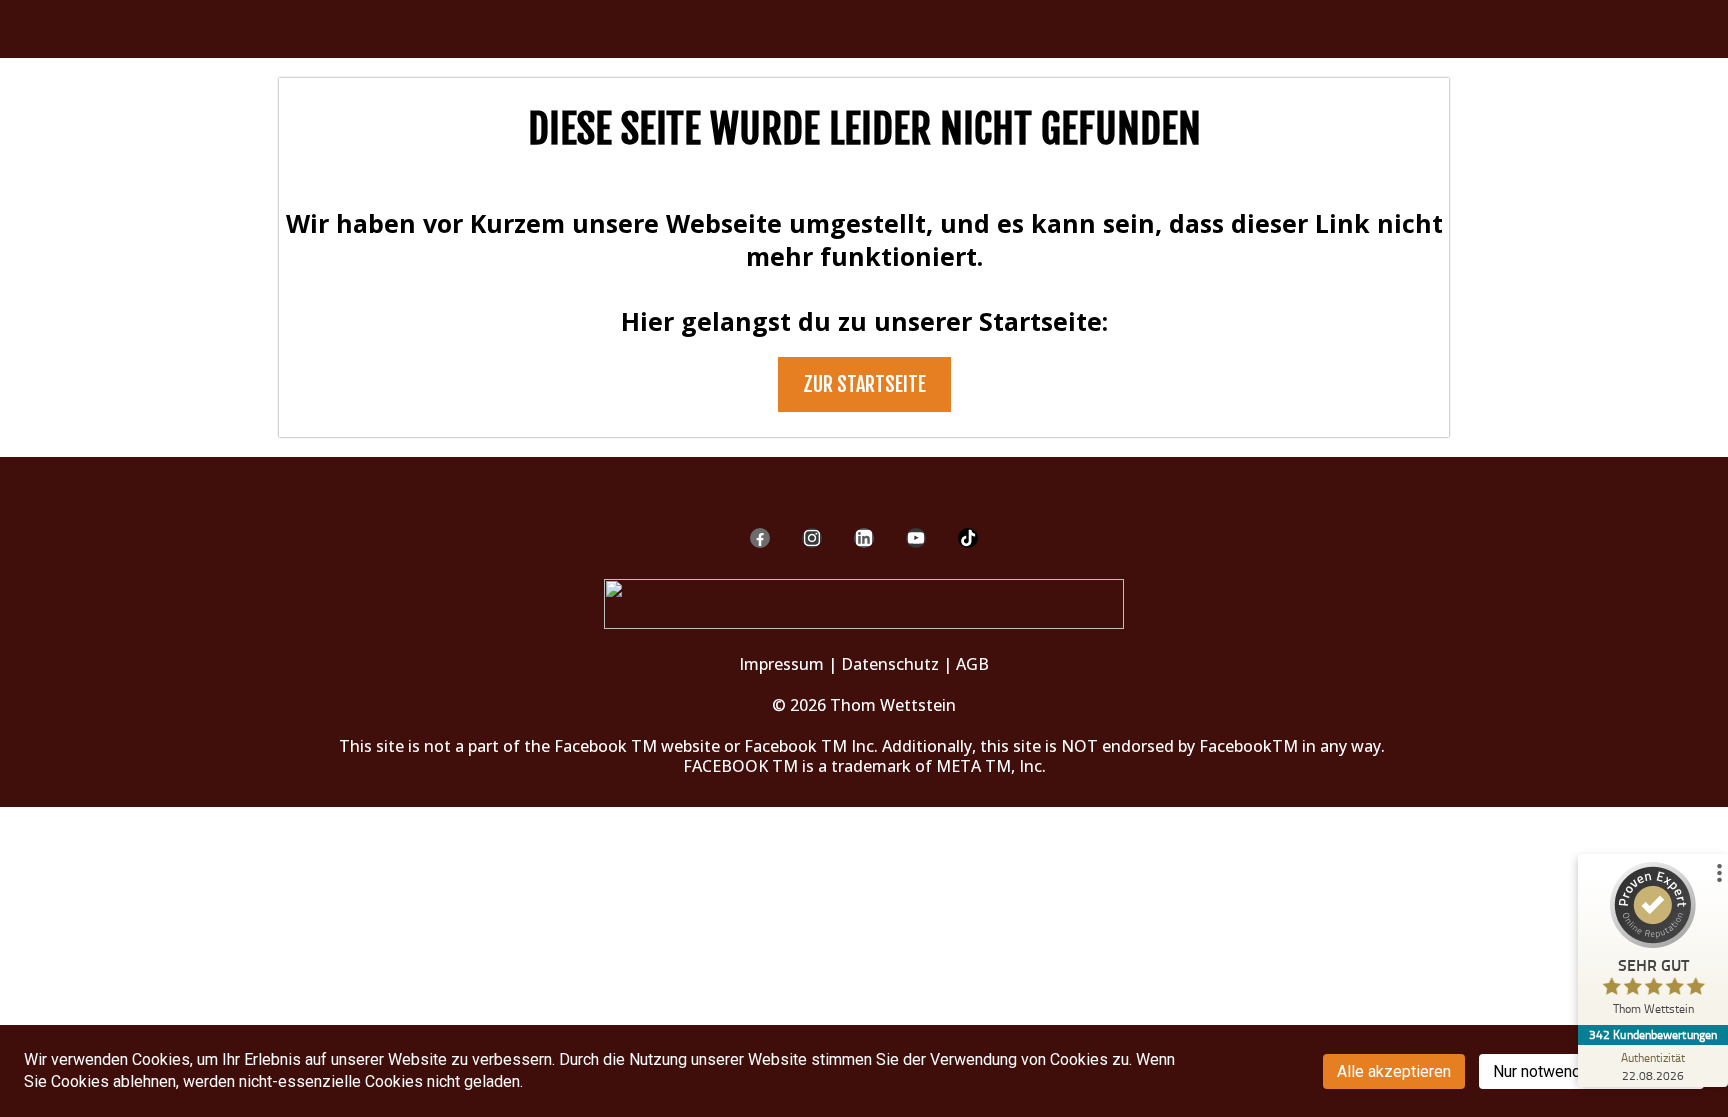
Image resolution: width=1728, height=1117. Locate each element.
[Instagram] (812, 538)
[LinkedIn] (864, 538)
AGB (972, 664)
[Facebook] (760, 538)
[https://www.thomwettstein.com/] (864, 602)
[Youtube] (916, 538)
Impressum (781, 664)
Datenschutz (890, 664)
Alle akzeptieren (1394, 1071)
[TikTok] (968, 538)
